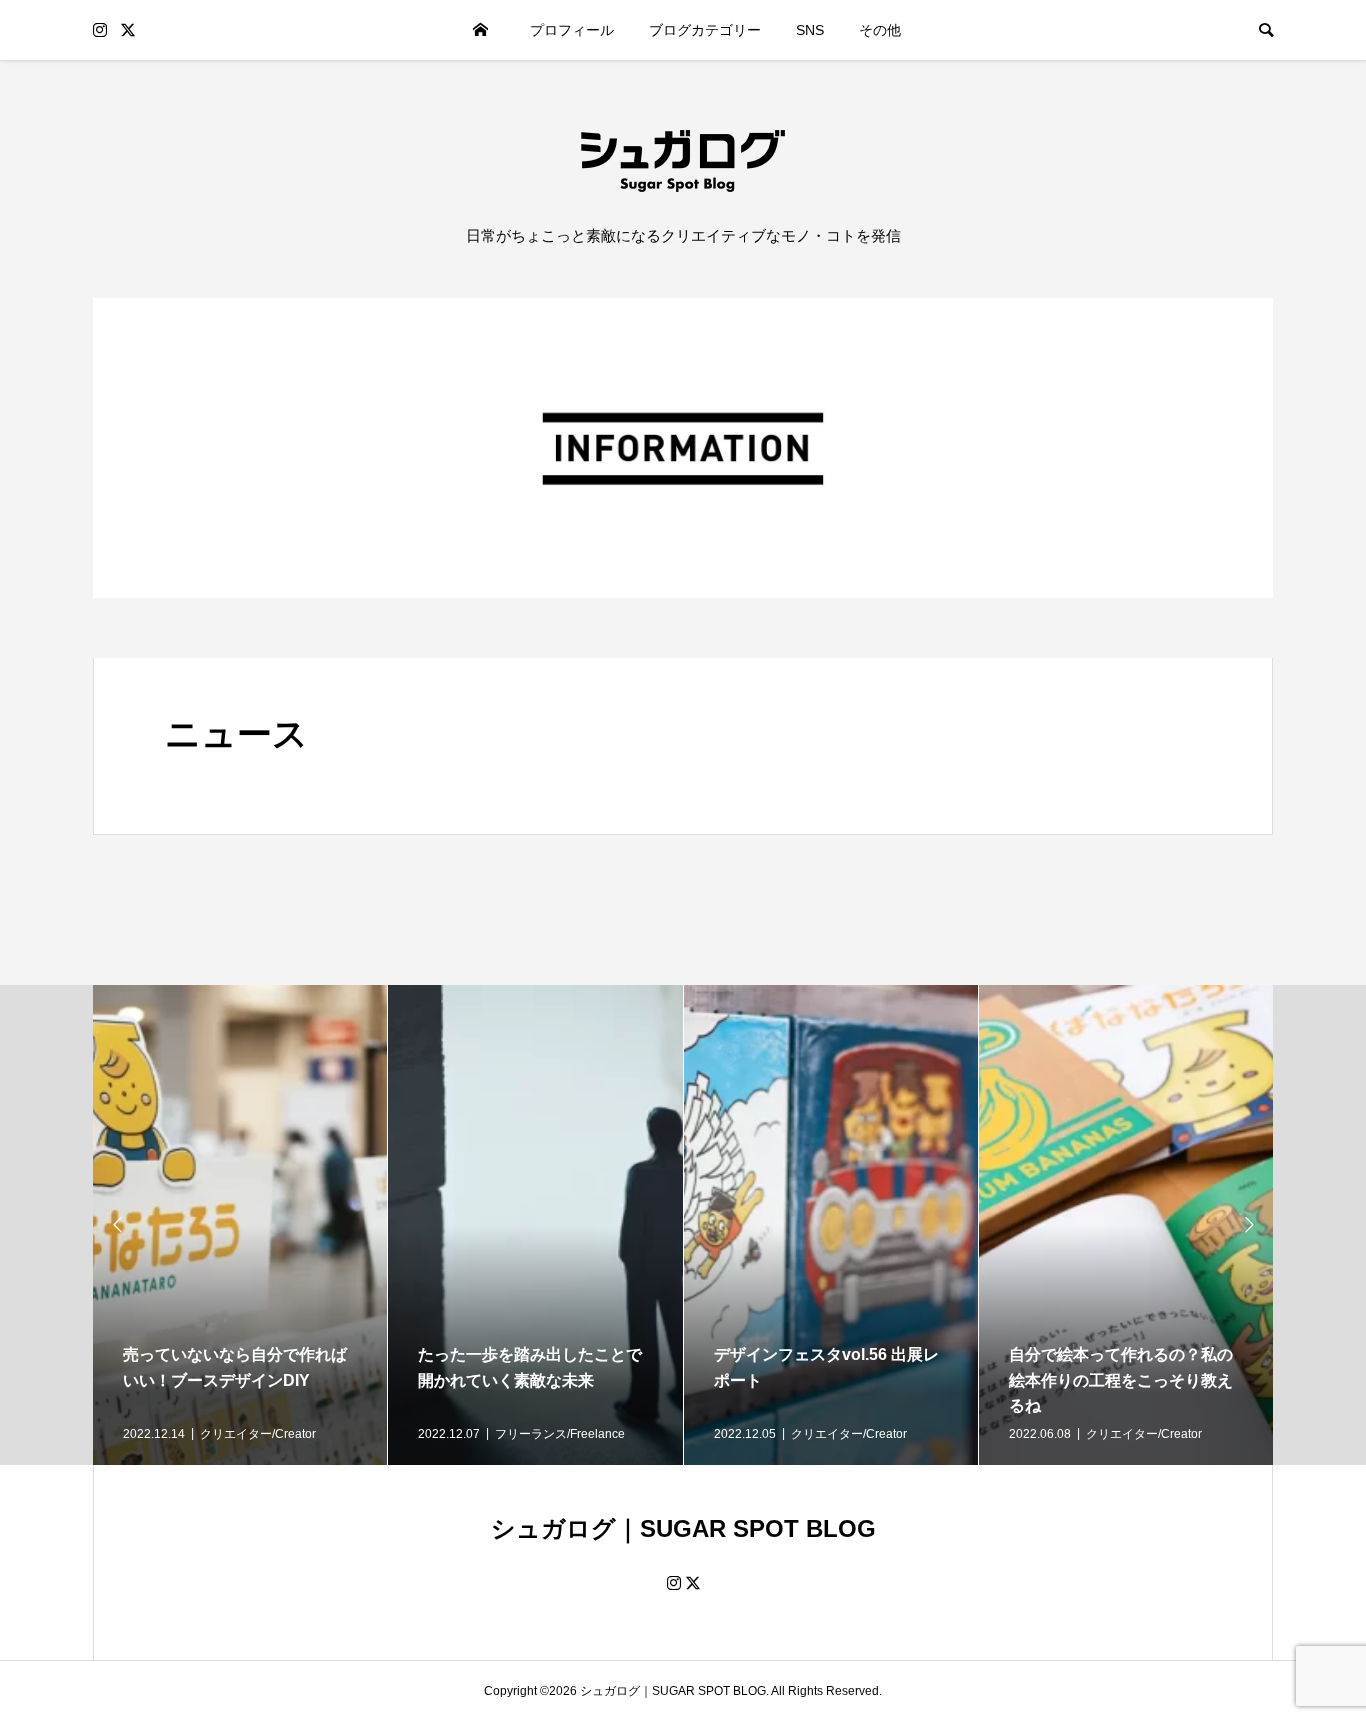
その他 (880, 30)
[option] (240, 1225)
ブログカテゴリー (705, 30)
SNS (810, 30)
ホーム (480, 30)
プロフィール (572, 30)
